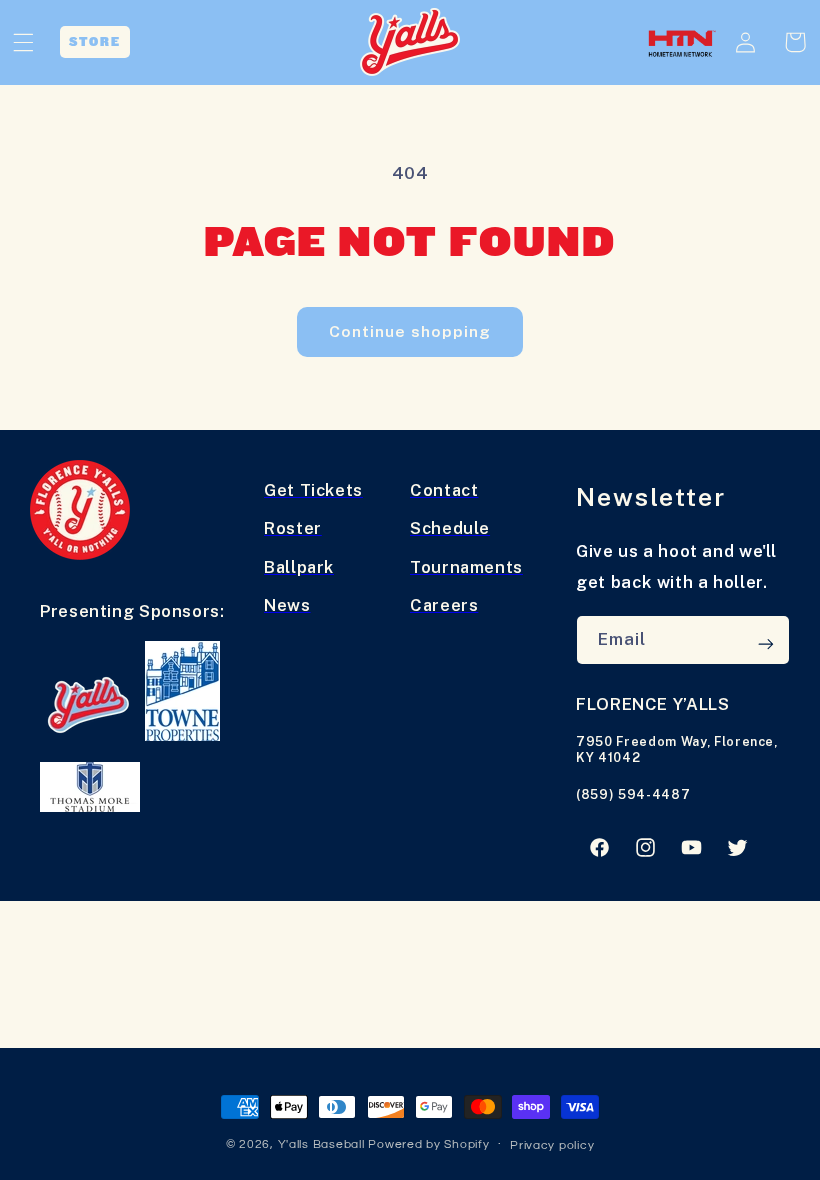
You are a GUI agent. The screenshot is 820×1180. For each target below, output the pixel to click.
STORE (95, 42)
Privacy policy (552, 1145)
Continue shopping (410, 331)
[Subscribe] (766, 644)
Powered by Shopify (428, 1144)
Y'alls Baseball (321, 1144)
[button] (23, 42)
